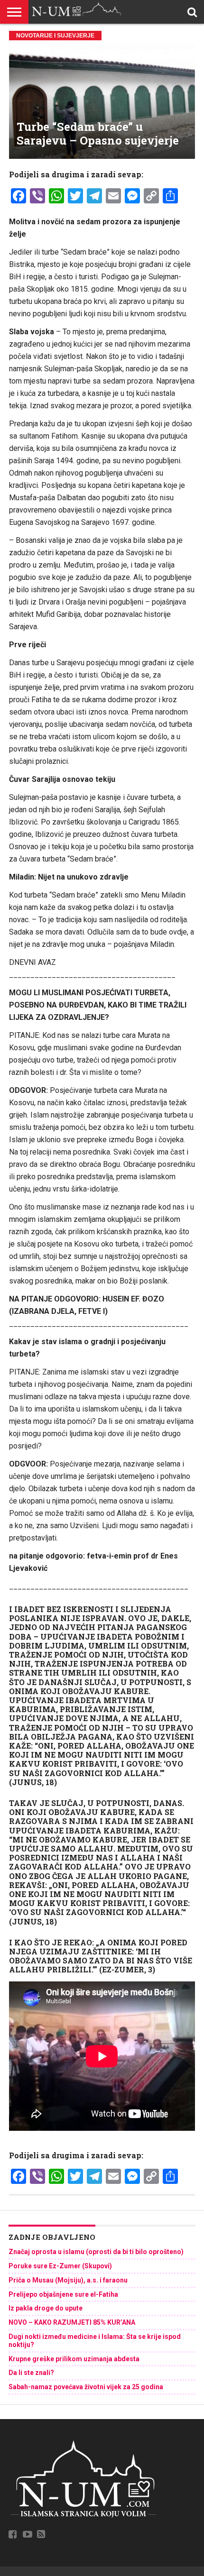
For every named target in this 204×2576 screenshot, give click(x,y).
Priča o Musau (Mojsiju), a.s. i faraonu (68, 2280)
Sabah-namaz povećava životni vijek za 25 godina (86, 2387)
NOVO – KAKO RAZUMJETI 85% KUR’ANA (72, 2322)
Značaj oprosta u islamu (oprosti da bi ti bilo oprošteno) (96, 2252)
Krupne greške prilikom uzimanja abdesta (74, 2359)
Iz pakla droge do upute (46, 2308)
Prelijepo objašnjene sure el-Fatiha (63, 2294)
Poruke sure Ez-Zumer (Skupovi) (60, 2266)
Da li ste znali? (31, 2373)
